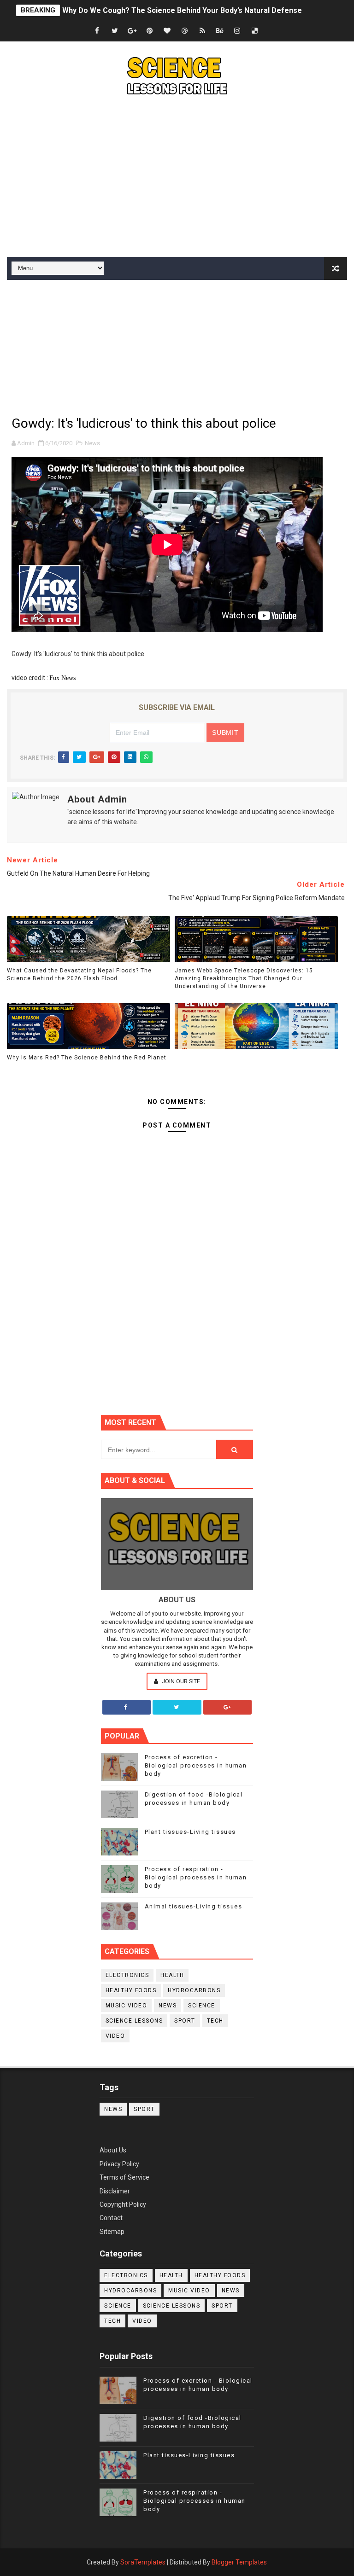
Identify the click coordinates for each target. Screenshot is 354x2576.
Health (172, 1975)
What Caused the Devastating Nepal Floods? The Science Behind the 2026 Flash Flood (79, 974)
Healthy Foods (131, 1990)
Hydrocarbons (194, 1990)
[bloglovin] (167, 31)
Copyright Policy (123, 2204)
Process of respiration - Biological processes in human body (196, 1877)
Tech (215, 2021)
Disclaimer (115, 2191)
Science (202, 2006)
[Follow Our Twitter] (177, 1707)
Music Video (127, 2006)
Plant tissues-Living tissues (190, 1832)
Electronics (127, 1975)
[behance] (220, 31)
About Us (113, 2150)
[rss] (202, 31)
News (92, 443)
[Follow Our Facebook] (127, 1707)
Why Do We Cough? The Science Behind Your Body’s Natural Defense (182, 10)
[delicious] (255, 31)
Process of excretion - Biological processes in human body (196, 1765)
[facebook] (97, 31)
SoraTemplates (143, 2562)
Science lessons (134, 2021)
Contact (111, 2218)
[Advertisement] (177, 179)
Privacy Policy (119, 2164)
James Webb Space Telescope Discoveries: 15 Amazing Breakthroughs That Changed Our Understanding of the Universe (244, 978)
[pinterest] (150, 31)
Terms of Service (124, 2177)
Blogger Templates (239, 2562)
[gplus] (132, 31)
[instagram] (237, 31)
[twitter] (115, 31)
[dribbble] (185, 31)
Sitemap (112, 2232)
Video (115, 2036)
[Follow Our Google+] (228, 1707)
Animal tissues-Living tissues (194, 1906)
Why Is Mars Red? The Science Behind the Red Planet (87, 1058)
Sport (185, 2021)
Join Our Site (180, 1681)
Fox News (62, 678)
